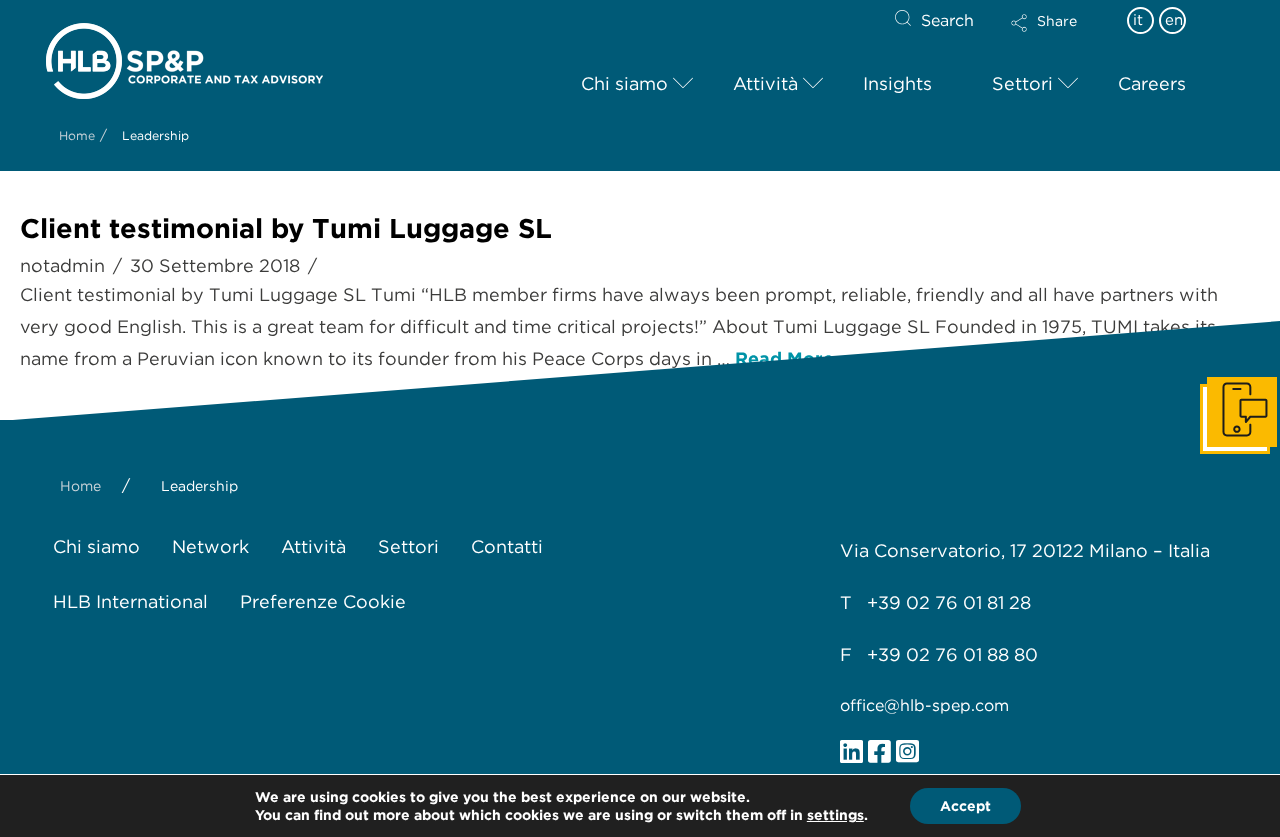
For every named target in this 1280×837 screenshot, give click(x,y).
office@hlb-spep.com (924, 705)
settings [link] (835, 815)
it (1138, 20)
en (1174, 20)
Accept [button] (965, 806)
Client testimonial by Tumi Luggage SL (286, 228)
